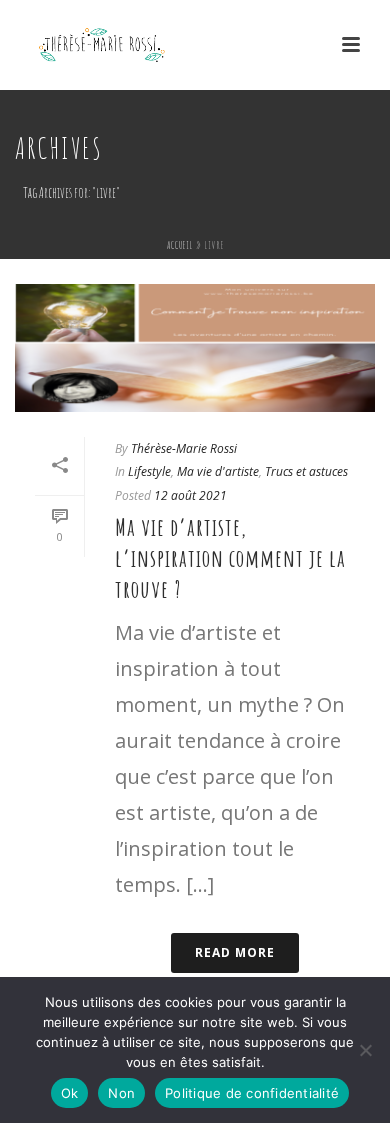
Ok (70, 1093)
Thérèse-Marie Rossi (184, 448)
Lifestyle (149, 471)
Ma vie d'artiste (218, 471)
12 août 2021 (190, 495)
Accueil (180, 245)
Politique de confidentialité (252, 1093)
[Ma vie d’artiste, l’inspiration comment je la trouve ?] (195, 348)
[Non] (365, 1050)
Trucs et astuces (306, 471)
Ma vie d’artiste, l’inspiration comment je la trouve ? (230, 558)
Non (121, 1093)
